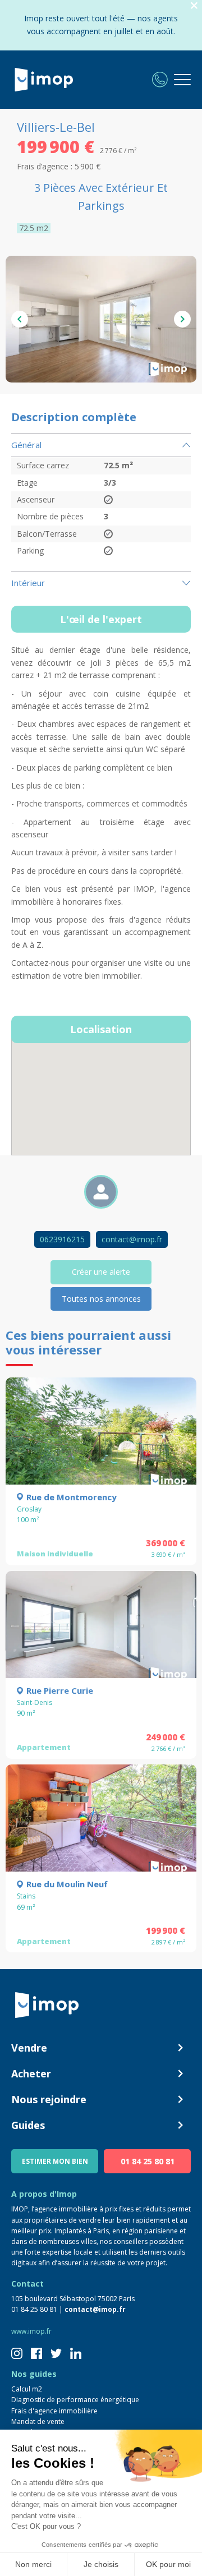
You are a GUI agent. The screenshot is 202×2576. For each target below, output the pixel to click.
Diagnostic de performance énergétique (75, 2400)
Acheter (31, 2073)
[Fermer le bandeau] (194, 6)
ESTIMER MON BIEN (55, 2161)
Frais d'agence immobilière (54, 2411)
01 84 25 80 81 (148, 2161)
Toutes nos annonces (101, 1299)
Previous (20, 319)
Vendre (29, 2048)
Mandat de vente (38, 2421)
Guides (28, 2125)
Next (182, 319)
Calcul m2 (27, 2389)
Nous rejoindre (49, 2099)
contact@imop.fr (132, 1239)
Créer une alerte (101, 1272)
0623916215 (62, 1239)
